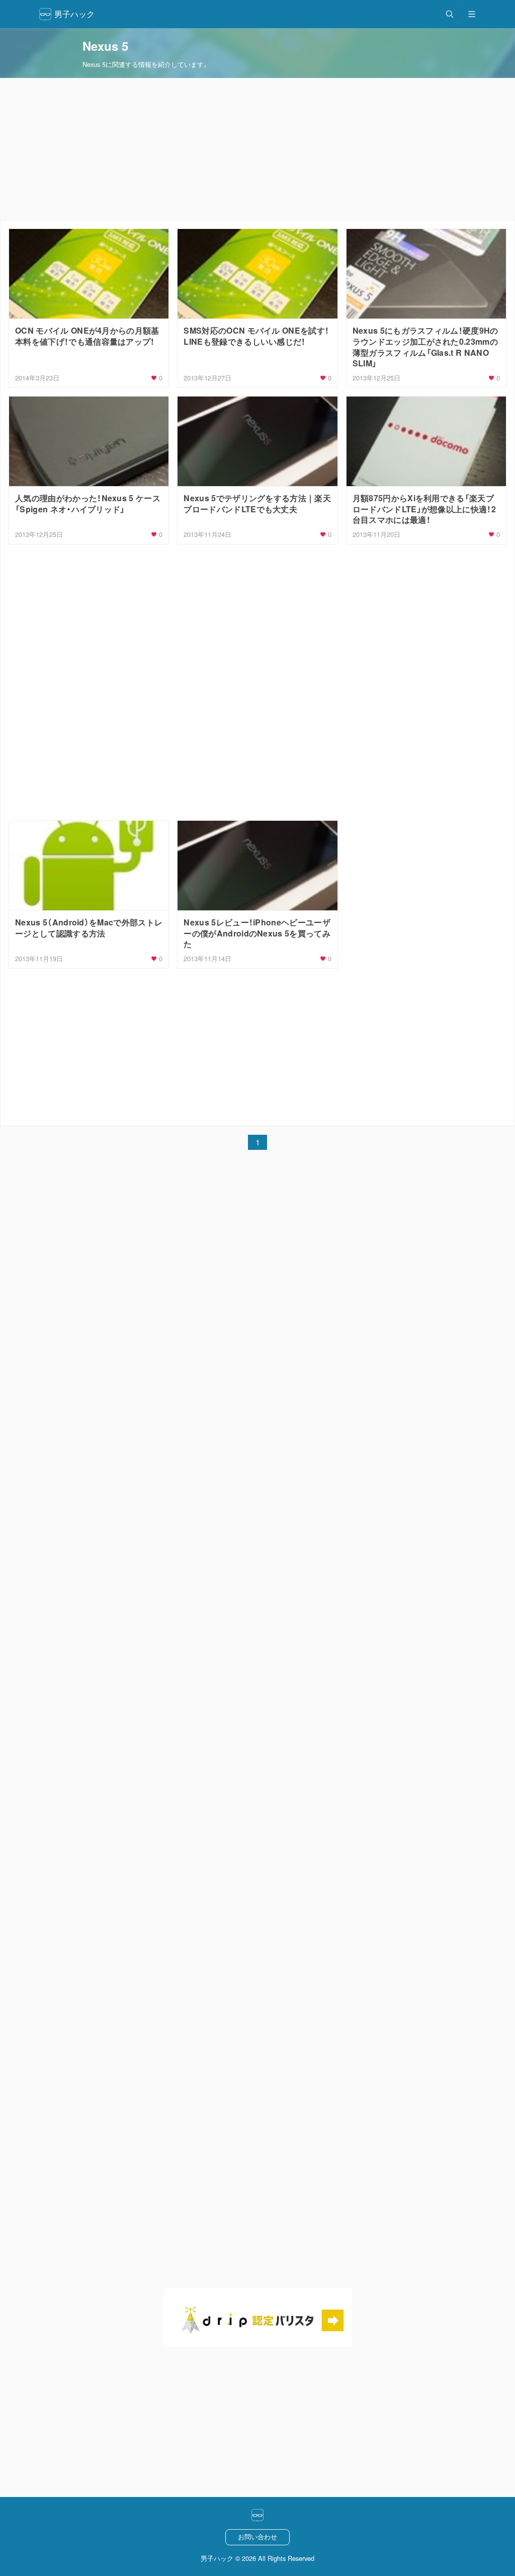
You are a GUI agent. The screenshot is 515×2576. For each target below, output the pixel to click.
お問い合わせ (257, 2536)
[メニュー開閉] (472, 14)
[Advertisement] (257, 149)
